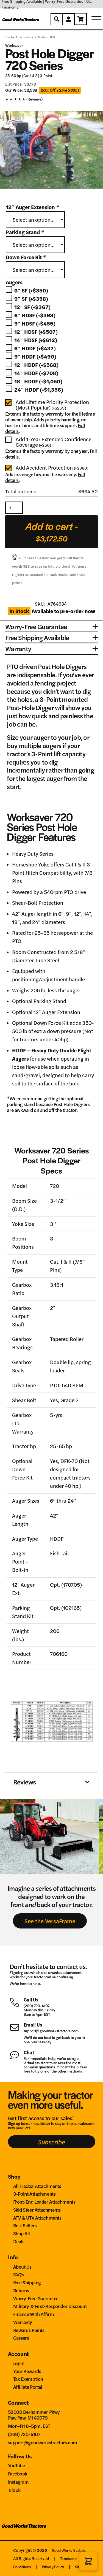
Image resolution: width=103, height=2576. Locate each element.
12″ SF (32, 307)
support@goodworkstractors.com (51, 2031)
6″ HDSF (35, 315)
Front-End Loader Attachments (44, 2202)
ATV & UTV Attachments (37, 2218)
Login (19, 2363)
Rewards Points (29, 2330)
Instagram (18, 2482)
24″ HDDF (39, 390)
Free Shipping (27, 2282)
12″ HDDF (36, 365)
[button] (88, 2561)
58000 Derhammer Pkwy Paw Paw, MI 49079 (34, 2415)
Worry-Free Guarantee (36, 2298)
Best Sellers (25, 2225)
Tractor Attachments (19, 37)
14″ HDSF (36, 340)
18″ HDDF (38, 381)
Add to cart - (52, 531)
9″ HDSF (35, 323)
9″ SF (31, 299)
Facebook (18, 2473)
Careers (21, 2338)
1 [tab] (47, 193)
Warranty (23, 2322)
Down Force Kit (26, 257)
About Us (23, 2267)
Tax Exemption (28, 2379)
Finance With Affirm (34, 2314)
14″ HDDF (36, 373)
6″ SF (31, 290)
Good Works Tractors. (69, 2550)
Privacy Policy (53, 2567)
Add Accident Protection (52, 468)
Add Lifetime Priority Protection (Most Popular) (52, 405)
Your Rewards (27, 2371)
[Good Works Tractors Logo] (24, 2528)
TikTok (14, 2490)
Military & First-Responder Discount (50, 2306)
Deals (19, 2241)
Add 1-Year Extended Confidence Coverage (54, 442)
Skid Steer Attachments (37, 2210)
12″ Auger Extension (32, 207)
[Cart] (81, 19)
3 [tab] (59, 193)
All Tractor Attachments (37, 2186)
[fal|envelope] (17, 2027)
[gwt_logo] (21, 19)
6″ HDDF (35, 348)
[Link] (51, 100)
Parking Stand (25, 232)
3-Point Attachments (34, 2194)
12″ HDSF (36, 332)
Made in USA (47, 37)
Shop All (22, 2233)
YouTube (16, 2465)
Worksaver (14, 45)
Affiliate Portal (28, 2387)
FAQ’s (19, 2274)
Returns (21, 2290)
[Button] (57, 19)
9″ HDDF (35, 357)
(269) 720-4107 (37, 2006)
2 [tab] (54, 193)
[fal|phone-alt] (17, 2002)
